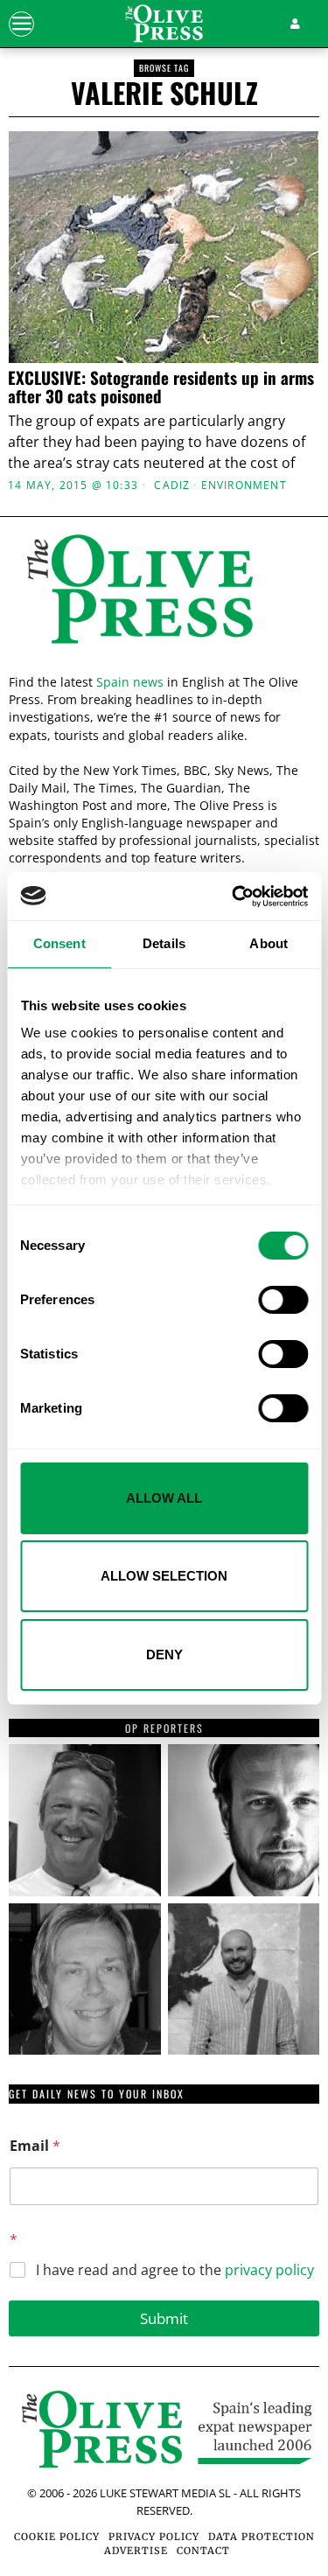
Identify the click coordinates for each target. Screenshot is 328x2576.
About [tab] (269, 943)
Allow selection (164, 1576)
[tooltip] (85, 1820)
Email (35, 2146)
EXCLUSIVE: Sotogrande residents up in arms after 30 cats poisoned (161, 387)
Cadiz (172, 485)
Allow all (164, 1498)
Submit (164, 2318)
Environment (244, 485)
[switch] (283, 1300)
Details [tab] (164, 943)
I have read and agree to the (175, 2270)
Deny (164, 1655)
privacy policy (269, 2270)
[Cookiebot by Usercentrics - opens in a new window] (234, 897)
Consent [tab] (59, 943)
